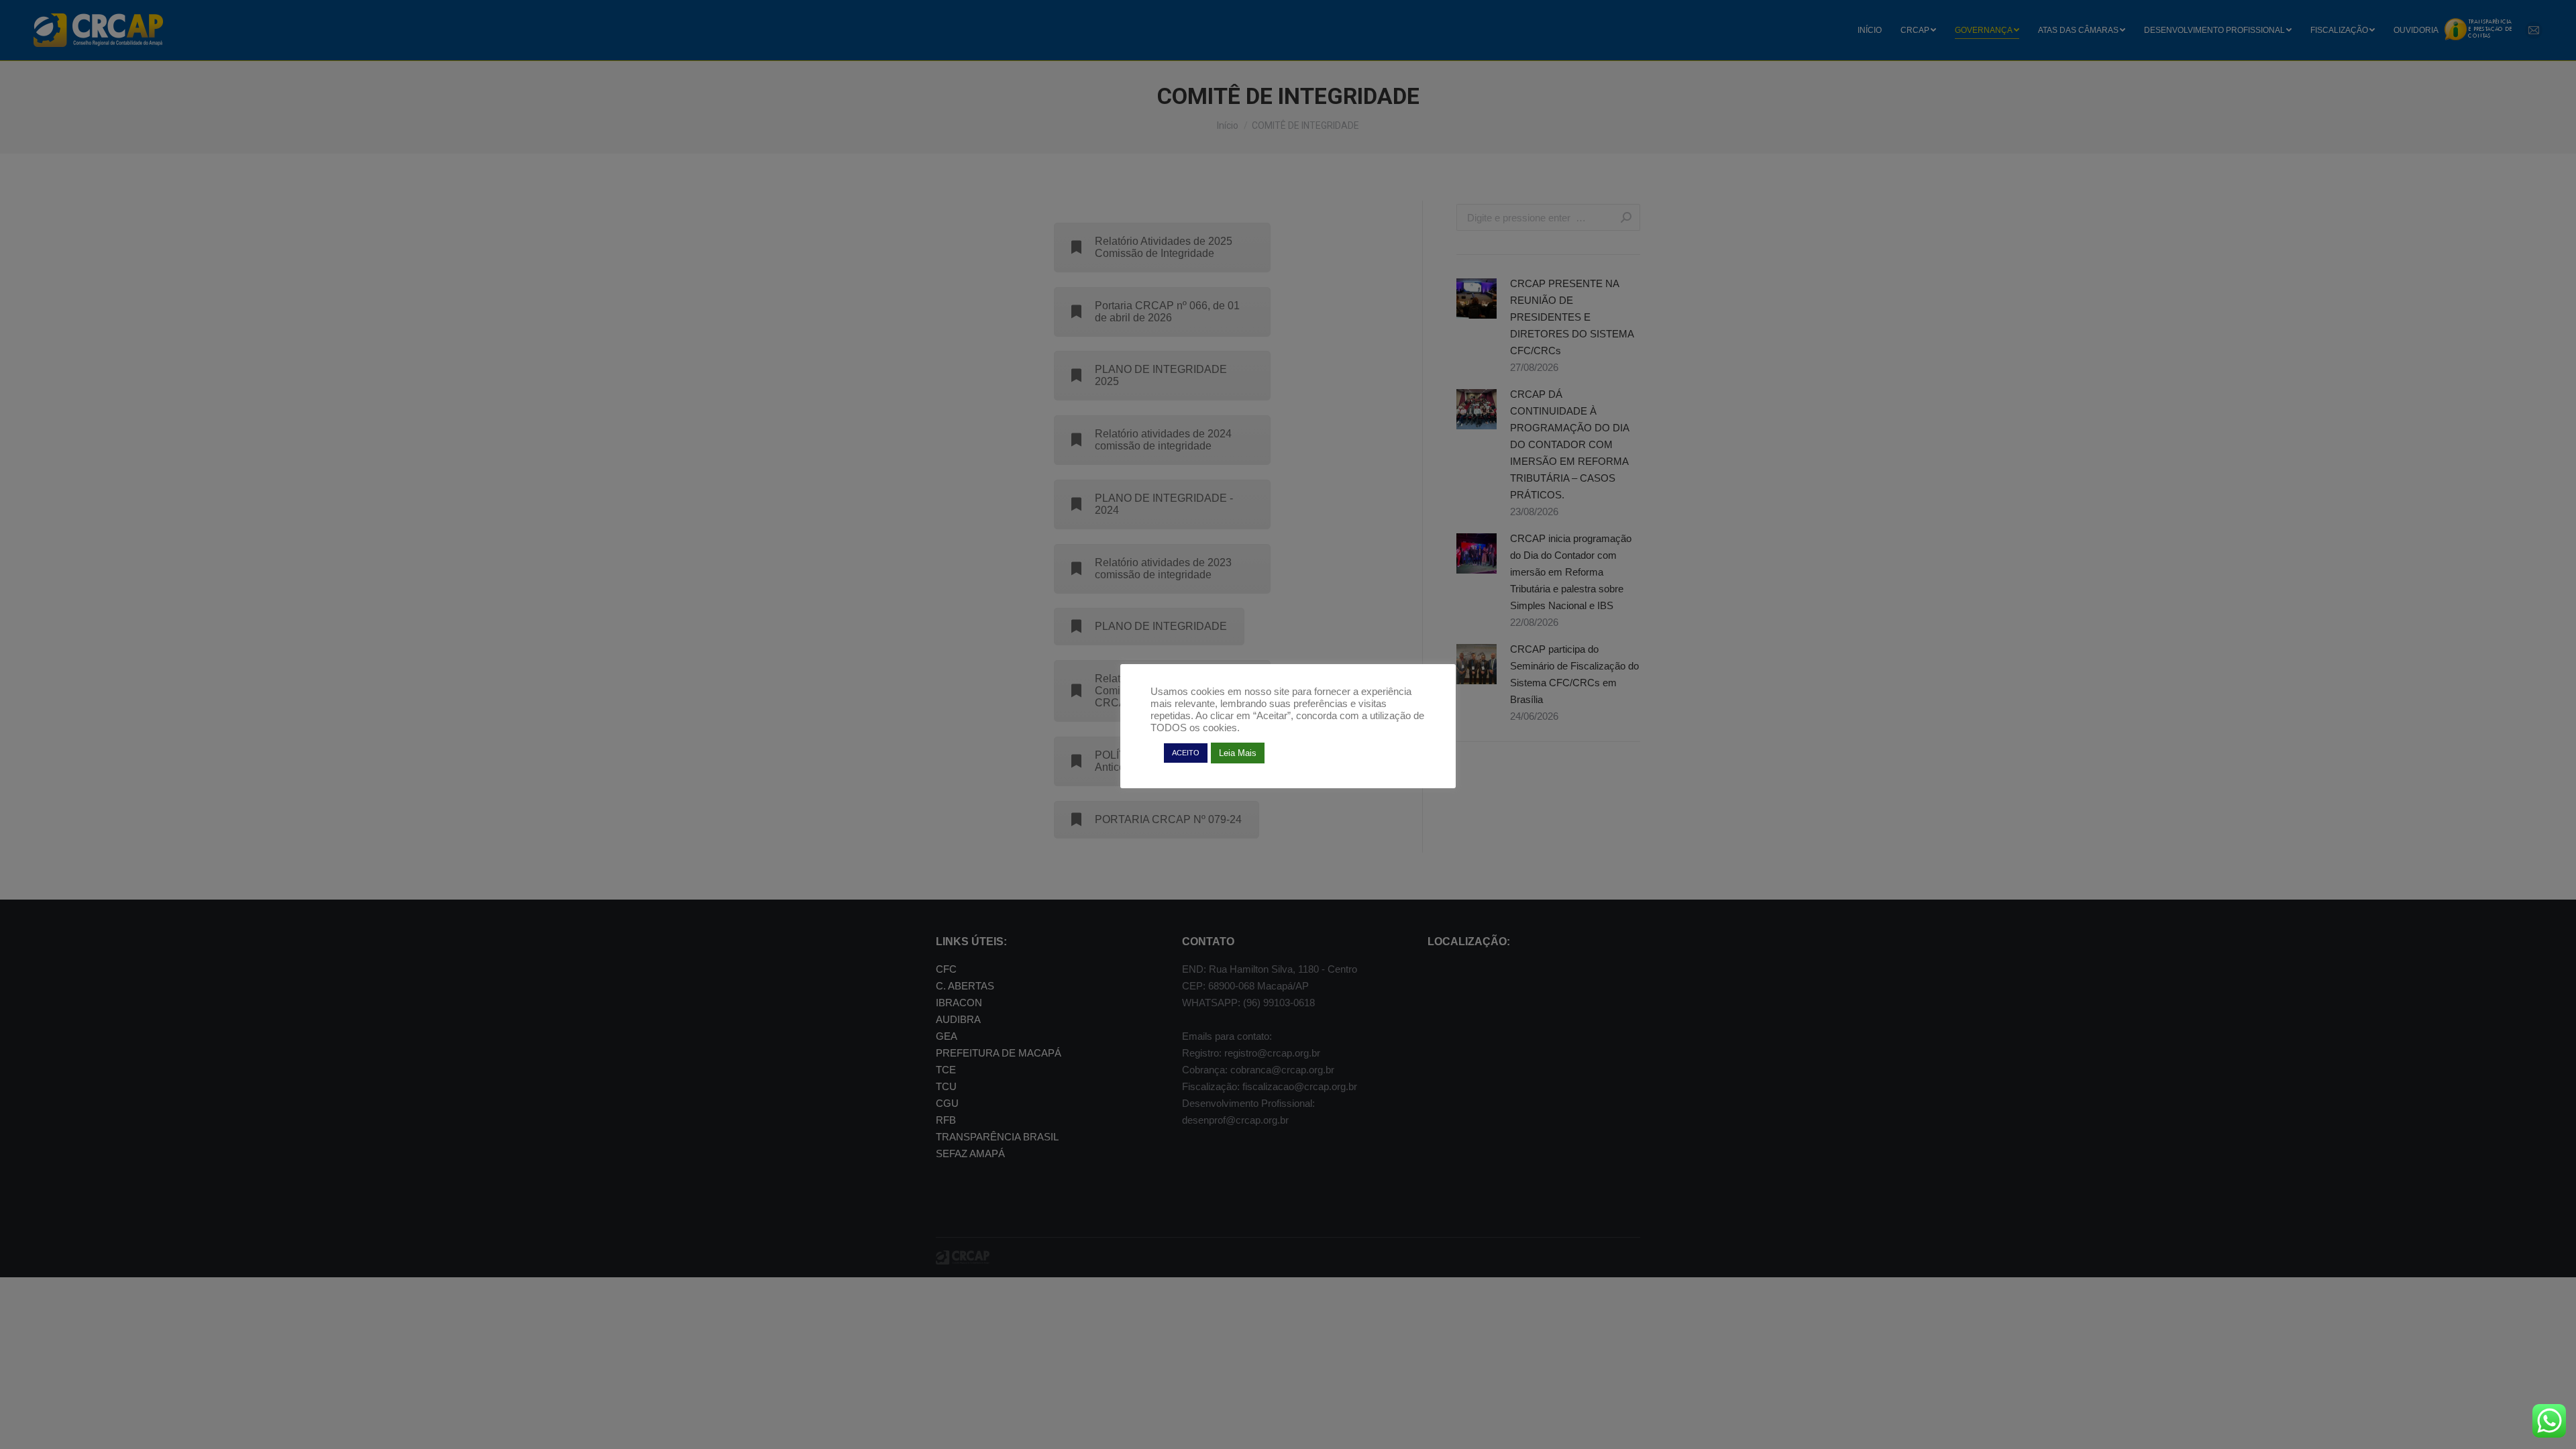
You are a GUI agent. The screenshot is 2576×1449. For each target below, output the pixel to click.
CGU (947, 1103)
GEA (947, 1036)
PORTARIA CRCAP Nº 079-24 (1168, 819)
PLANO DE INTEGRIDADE (1161, 626)
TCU (946, 1086)
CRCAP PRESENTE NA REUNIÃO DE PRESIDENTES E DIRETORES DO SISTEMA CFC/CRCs (1572, 317)
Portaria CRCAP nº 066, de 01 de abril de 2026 (1167, 312)
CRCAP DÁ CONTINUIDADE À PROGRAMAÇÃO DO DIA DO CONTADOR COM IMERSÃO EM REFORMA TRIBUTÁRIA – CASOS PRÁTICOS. (1569, 444)
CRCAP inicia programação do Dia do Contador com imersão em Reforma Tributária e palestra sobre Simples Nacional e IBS (1571, 572)
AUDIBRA (958, 1019)
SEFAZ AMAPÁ (970, 1153)
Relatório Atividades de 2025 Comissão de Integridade (1164, 247)
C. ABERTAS (965, 986)
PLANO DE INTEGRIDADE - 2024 (1164, 504)
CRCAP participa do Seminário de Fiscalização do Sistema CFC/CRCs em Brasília (1574, 674)
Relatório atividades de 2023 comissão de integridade (1163, 569)
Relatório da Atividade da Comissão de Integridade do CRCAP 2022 (1162, 691)
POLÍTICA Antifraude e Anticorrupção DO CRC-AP (1160, 761)
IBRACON (959, 1003)
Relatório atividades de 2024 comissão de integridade (1163, 440)
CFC (946, 969)
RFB (946, 1120)
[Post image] (1477, 299)
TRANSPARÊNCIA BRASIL (997, 1137)
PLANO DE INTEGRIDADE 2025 (1161, 375)
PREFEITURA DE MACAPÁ (999, 1053)
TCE (946, 1070)
